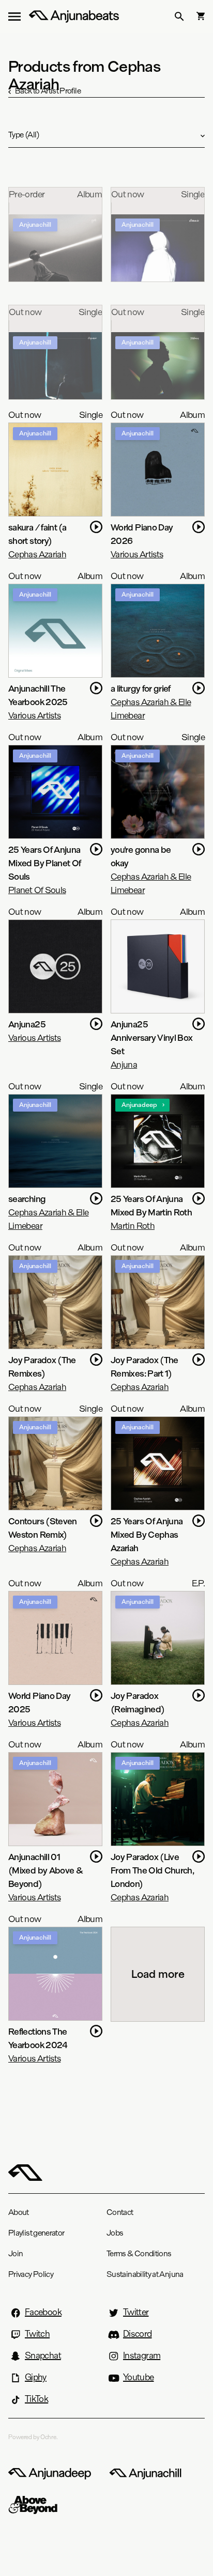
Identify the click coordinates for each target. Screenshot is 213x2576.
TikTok (36, 2399)
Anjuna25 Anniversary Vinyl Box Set (152, 1037)
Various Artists (137, 554)
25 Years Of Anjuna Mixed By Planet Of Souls (44, 863)
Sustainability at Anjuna (145, 2274)
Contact (120, 2212)
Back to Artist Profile (48, 91)
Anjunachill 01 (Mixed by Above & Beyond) (45, 1870)
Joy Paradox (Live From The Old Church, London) (152, 1870)
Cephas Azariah (37, 554)
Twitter (136, 2312)
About (19, 2212)
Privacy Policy (31, 2274)
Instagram (142, 2355)
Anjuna (124, 1064)
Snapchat (43, 2355)
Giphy (36, 2377)
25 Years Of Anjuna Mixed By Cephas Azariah (147, 1534)
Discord (138, 2334)
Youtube (139, 2377)
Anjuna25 (27, 1024)
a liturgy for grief (141, 688)
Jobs (115, 2233)
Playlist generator (36, 2233)
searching (27, 1199)
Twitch (37, 2334)
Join (16, 2253)
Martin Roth (133, 1225)
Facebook (43, 2312)
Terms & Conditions (139, 2253)
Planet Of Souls (37, 890)
